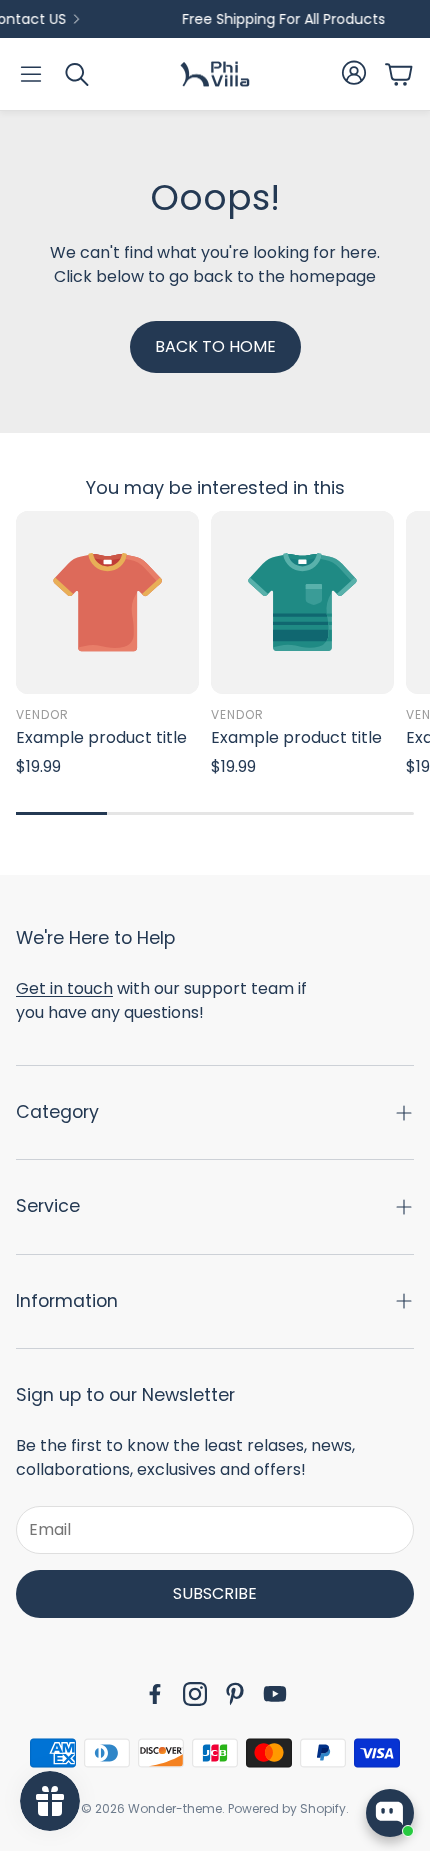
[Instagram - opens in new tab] (195, 1694)
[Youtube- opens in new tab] (275, 1694)
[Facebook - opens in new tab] (155, 1694)
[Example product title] (107, 602)
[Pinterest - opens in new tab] (235, 1694)
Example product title (101, 737)
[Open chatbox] (390, 1813)
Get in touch (64, 988)
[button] (31, 74)
